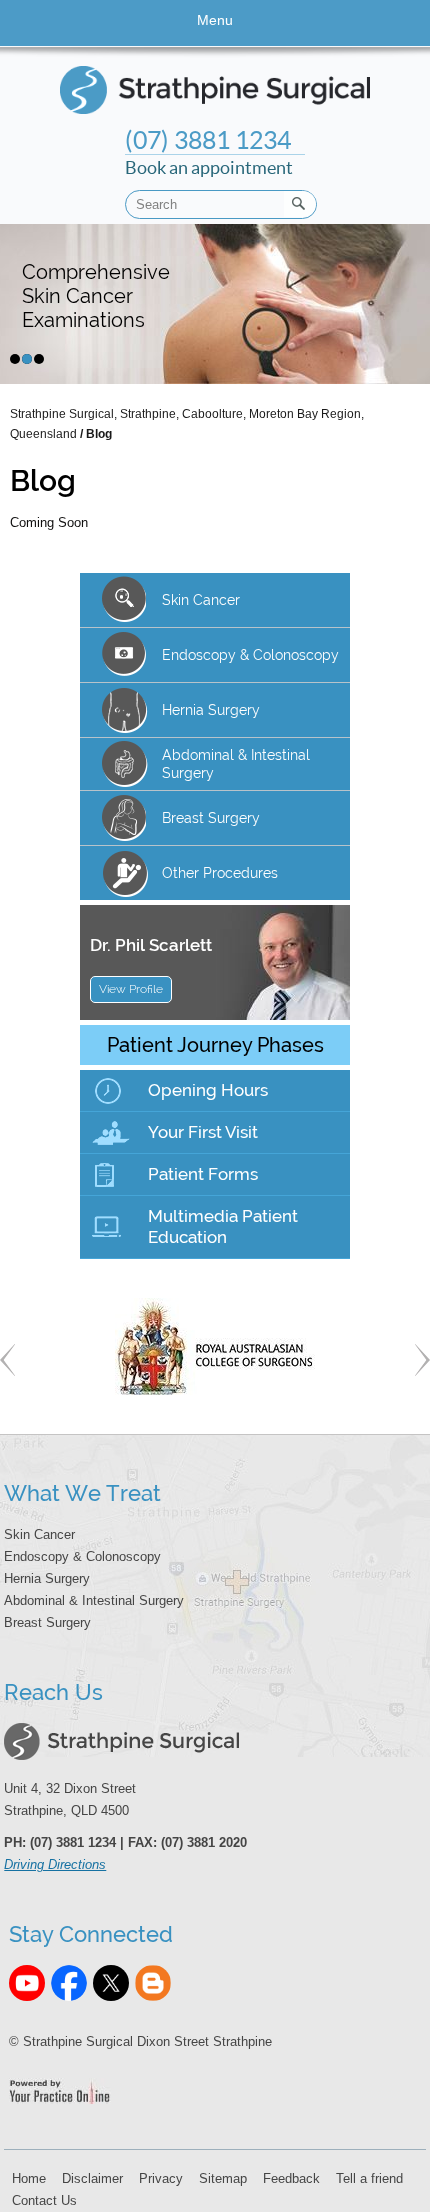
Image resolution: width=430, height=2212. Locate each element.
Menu (215, 20)
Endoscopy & (250, 655)
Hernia (211, 710)
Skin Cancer (201, 600)
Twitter (111, 1983)
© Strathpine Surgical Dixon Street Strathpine (140, 2041)
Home (29, 2178)
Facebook (69, 1983)
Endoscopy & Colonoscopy (82, 1556)
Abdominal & (236, 764)
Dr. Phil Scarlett (151, 945)
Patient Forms (203, 1174)
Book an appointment (209, 152)
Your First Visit (203, 1132)
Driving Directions (55, 1864)
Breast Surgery (211, 818)
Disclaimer (92, 2178)
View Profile (131, 989)
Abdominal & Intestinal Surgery (94, 1600)
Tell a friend (369, 2178)
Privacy (161, 2178)
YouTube (27, 1983)
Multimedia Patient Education (223, 1226)
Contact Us (44, 2200)
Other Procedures (220, 873)
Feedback (291, 2178)
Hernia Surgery (47, 1578)
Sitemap (223, 2178)
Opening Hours (208, 1090)
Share (153, 1983)
